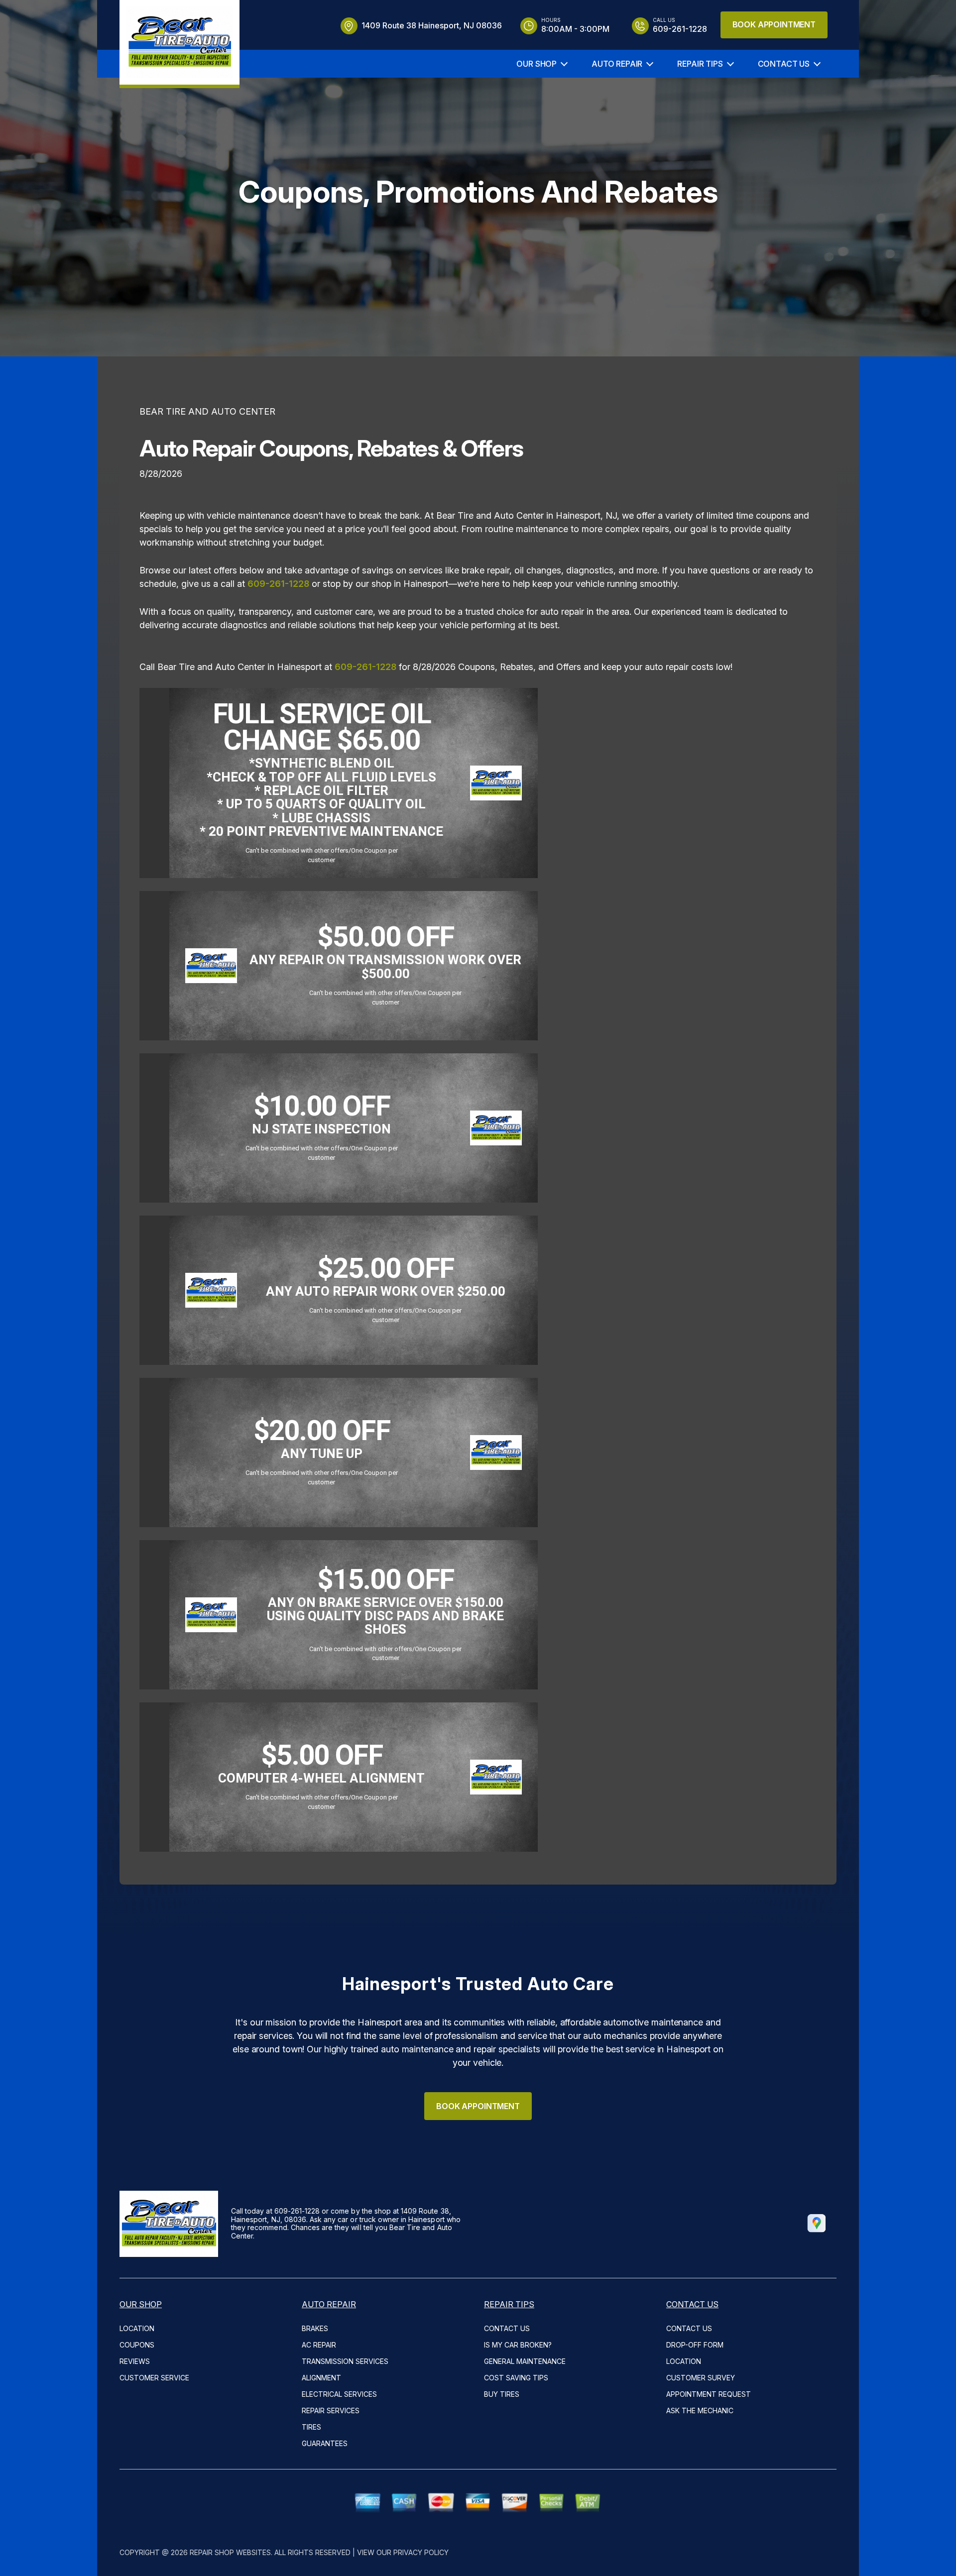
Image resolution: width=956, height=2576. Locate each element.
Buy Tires (502, 2394)
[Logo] (179, 44)
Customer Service (154, 2378)
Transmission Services (345, 2361)
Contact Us (784, 64)
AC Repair (319, 2345)
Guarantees (325, 2443)
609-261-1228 (278, 584)
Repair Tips (700, 64)
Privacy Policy (421, 2552)
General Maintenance (525, 2361)
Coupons (137, 2345)
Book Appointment (774, 24)
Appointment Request (709, 2394)
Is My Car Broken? (518, 2345)
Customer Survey (701, 2378)
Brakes (315, 2328)
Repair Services (331, 2410)
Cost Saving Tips (516, 2378)
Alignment (321, 2378)
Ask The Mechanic (700, 2410)
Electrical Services (339, 2394)
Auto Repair (617, 64)
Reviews (135, 2361)
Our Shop (537, 64)
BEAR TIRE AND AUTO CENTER (207, 411)
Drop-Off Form (695, 2345)
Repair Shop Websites (230, 2552)
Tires (311, 2427)
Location (137, 2328)
